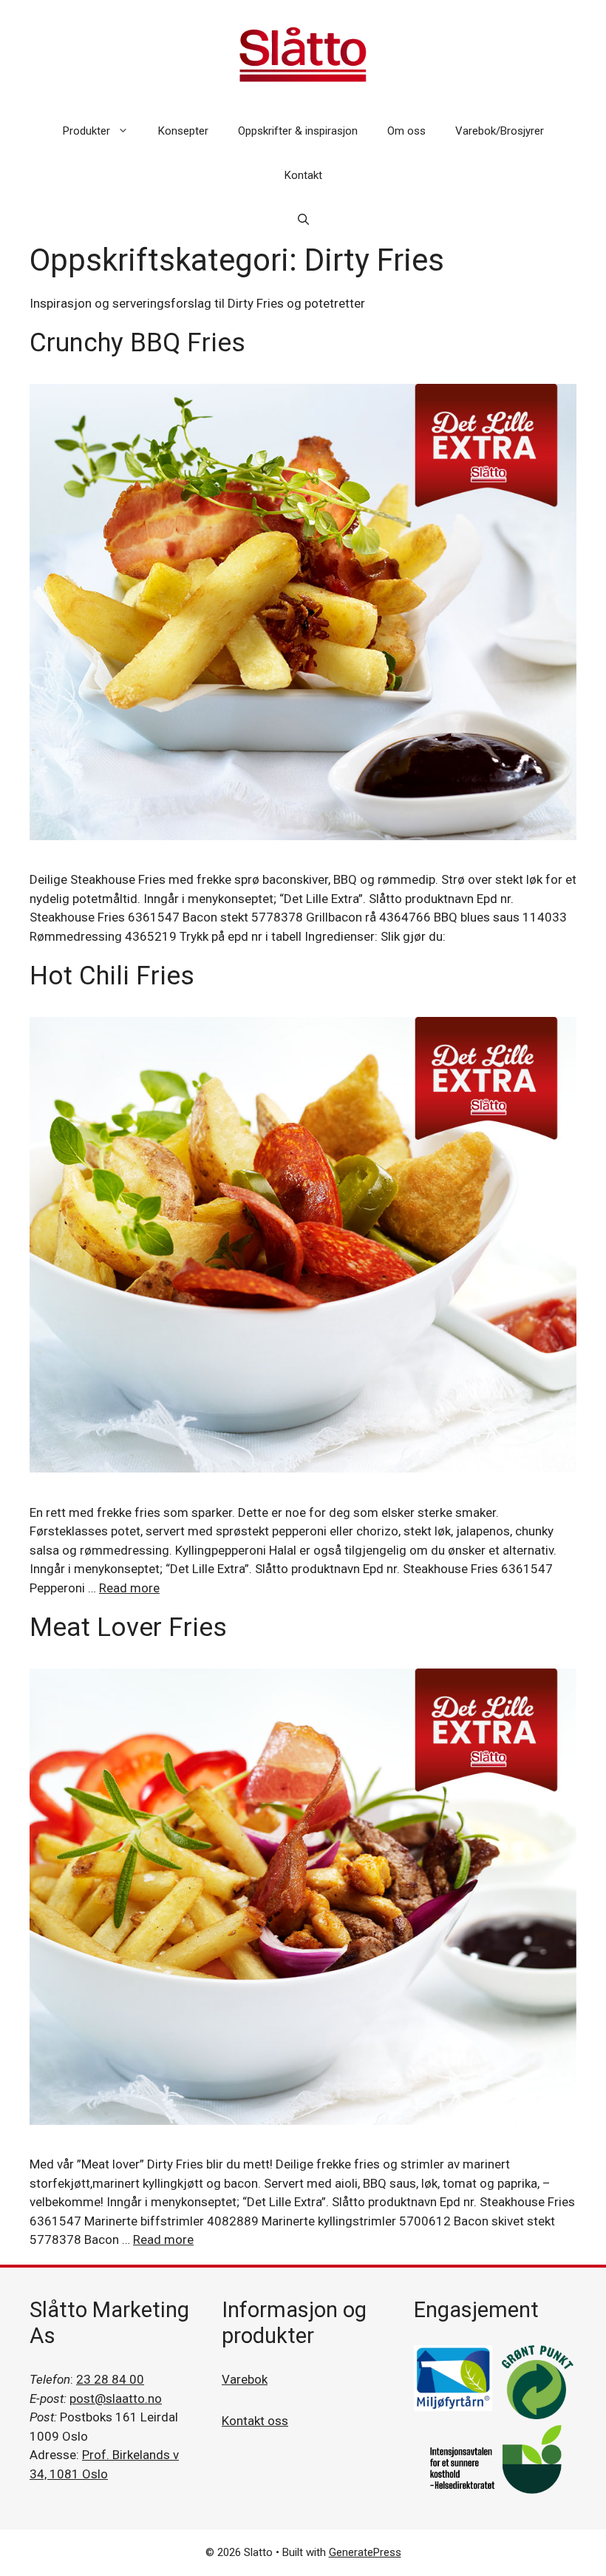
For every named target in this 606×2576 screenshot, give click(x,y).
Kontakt (303, 175)
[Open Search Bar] (303, 220)
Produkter (86, 131)
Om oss (406, 131)
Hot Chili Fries (112, 976)
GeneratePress (365, 2552)
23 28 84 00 (110, 2379)
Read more (129, 1588)
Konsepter (183, 131)
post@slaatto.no (116, 2398)
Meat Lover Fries (128, 1627)
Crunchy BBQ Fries (137, 343)
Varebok (245, 2379)
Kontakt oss (255, 2421)
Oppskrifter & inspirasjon (298, 131)
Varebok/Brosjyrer (500, 131)
